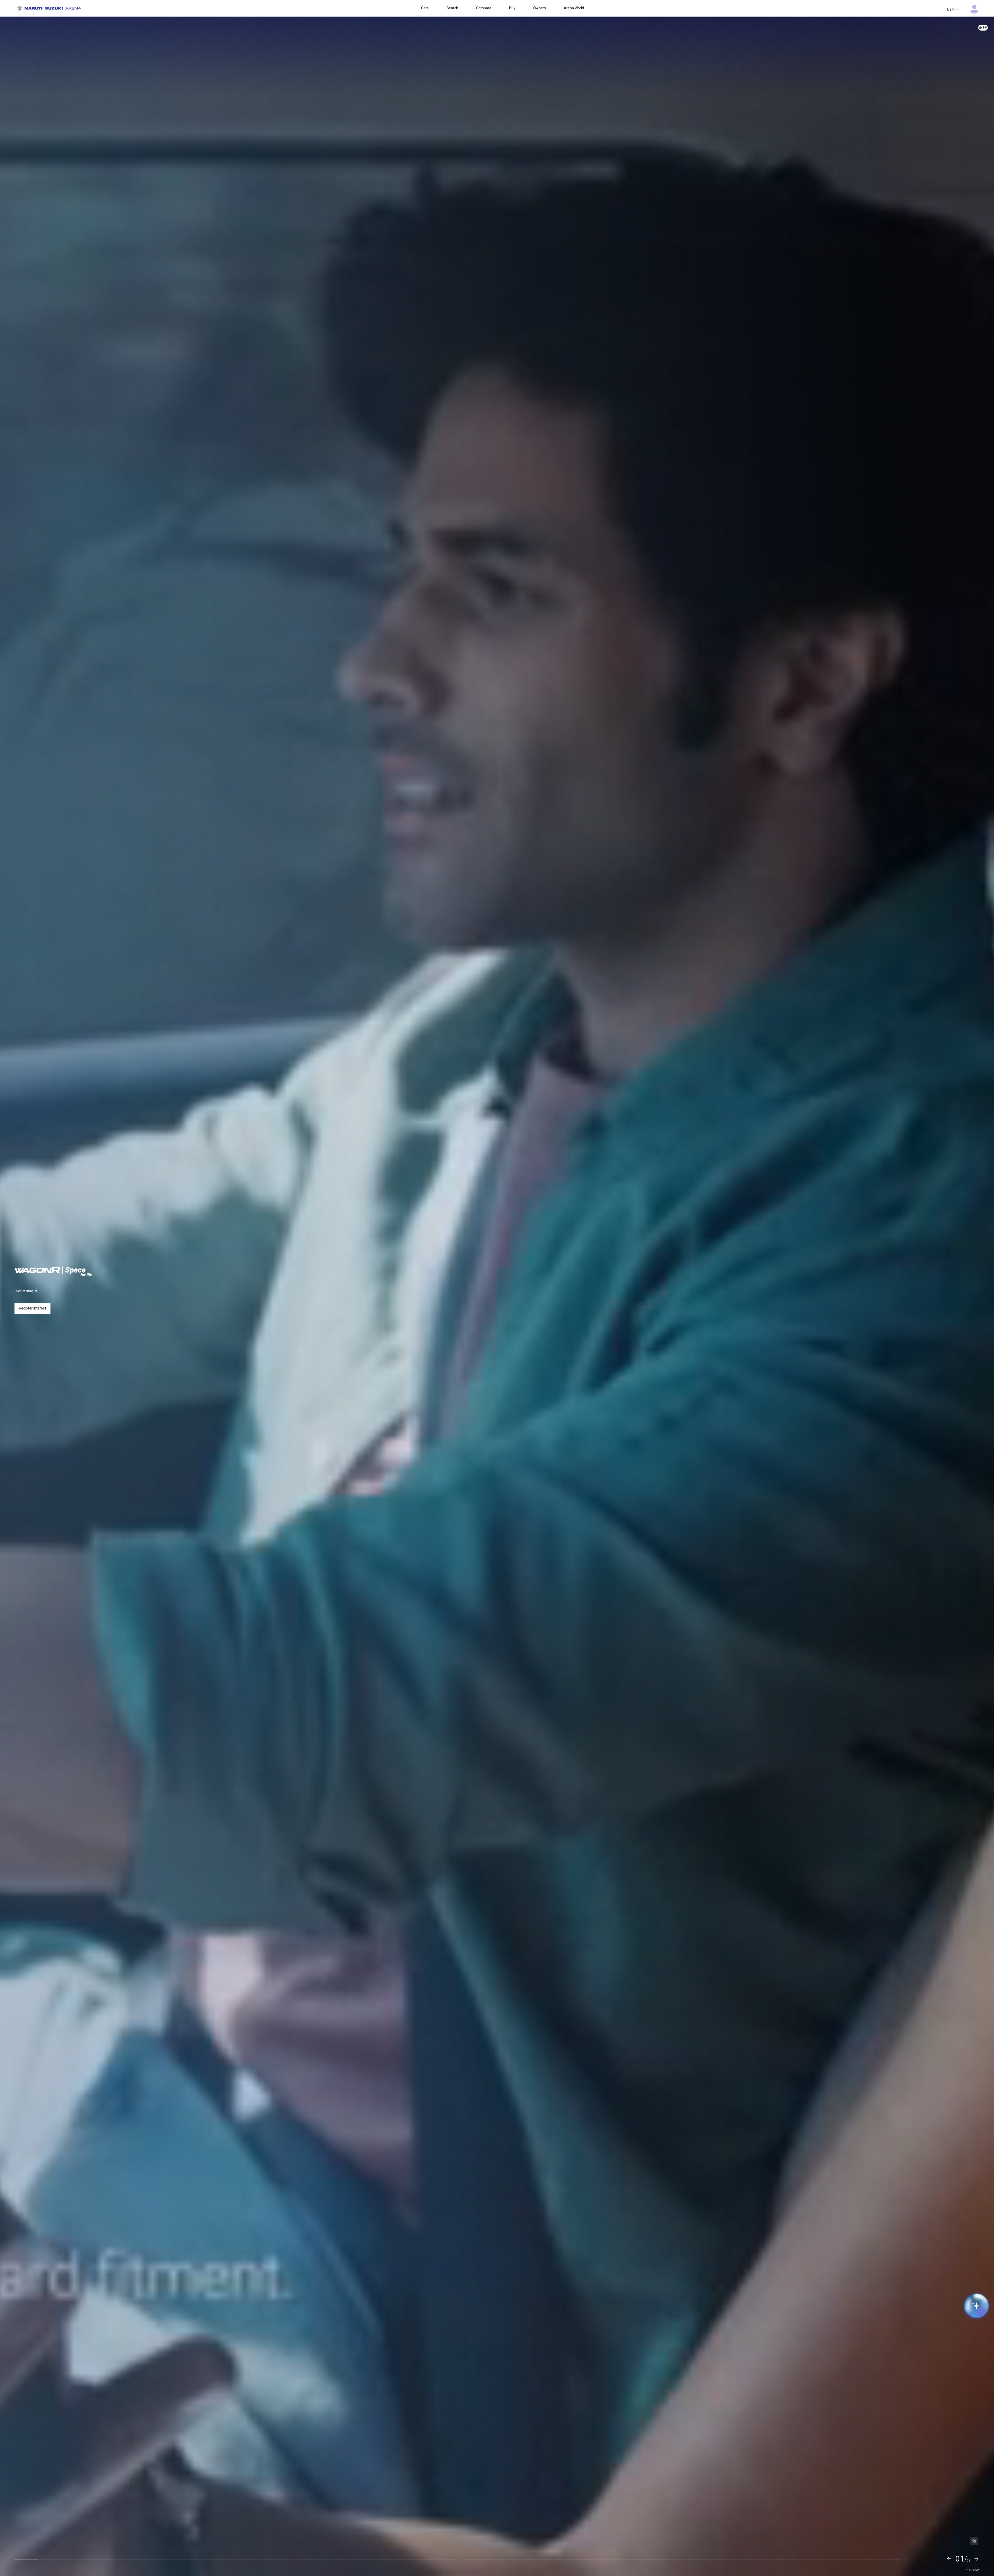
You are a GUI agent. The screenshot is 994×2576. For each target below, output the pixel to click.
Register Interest (32, 1308)
